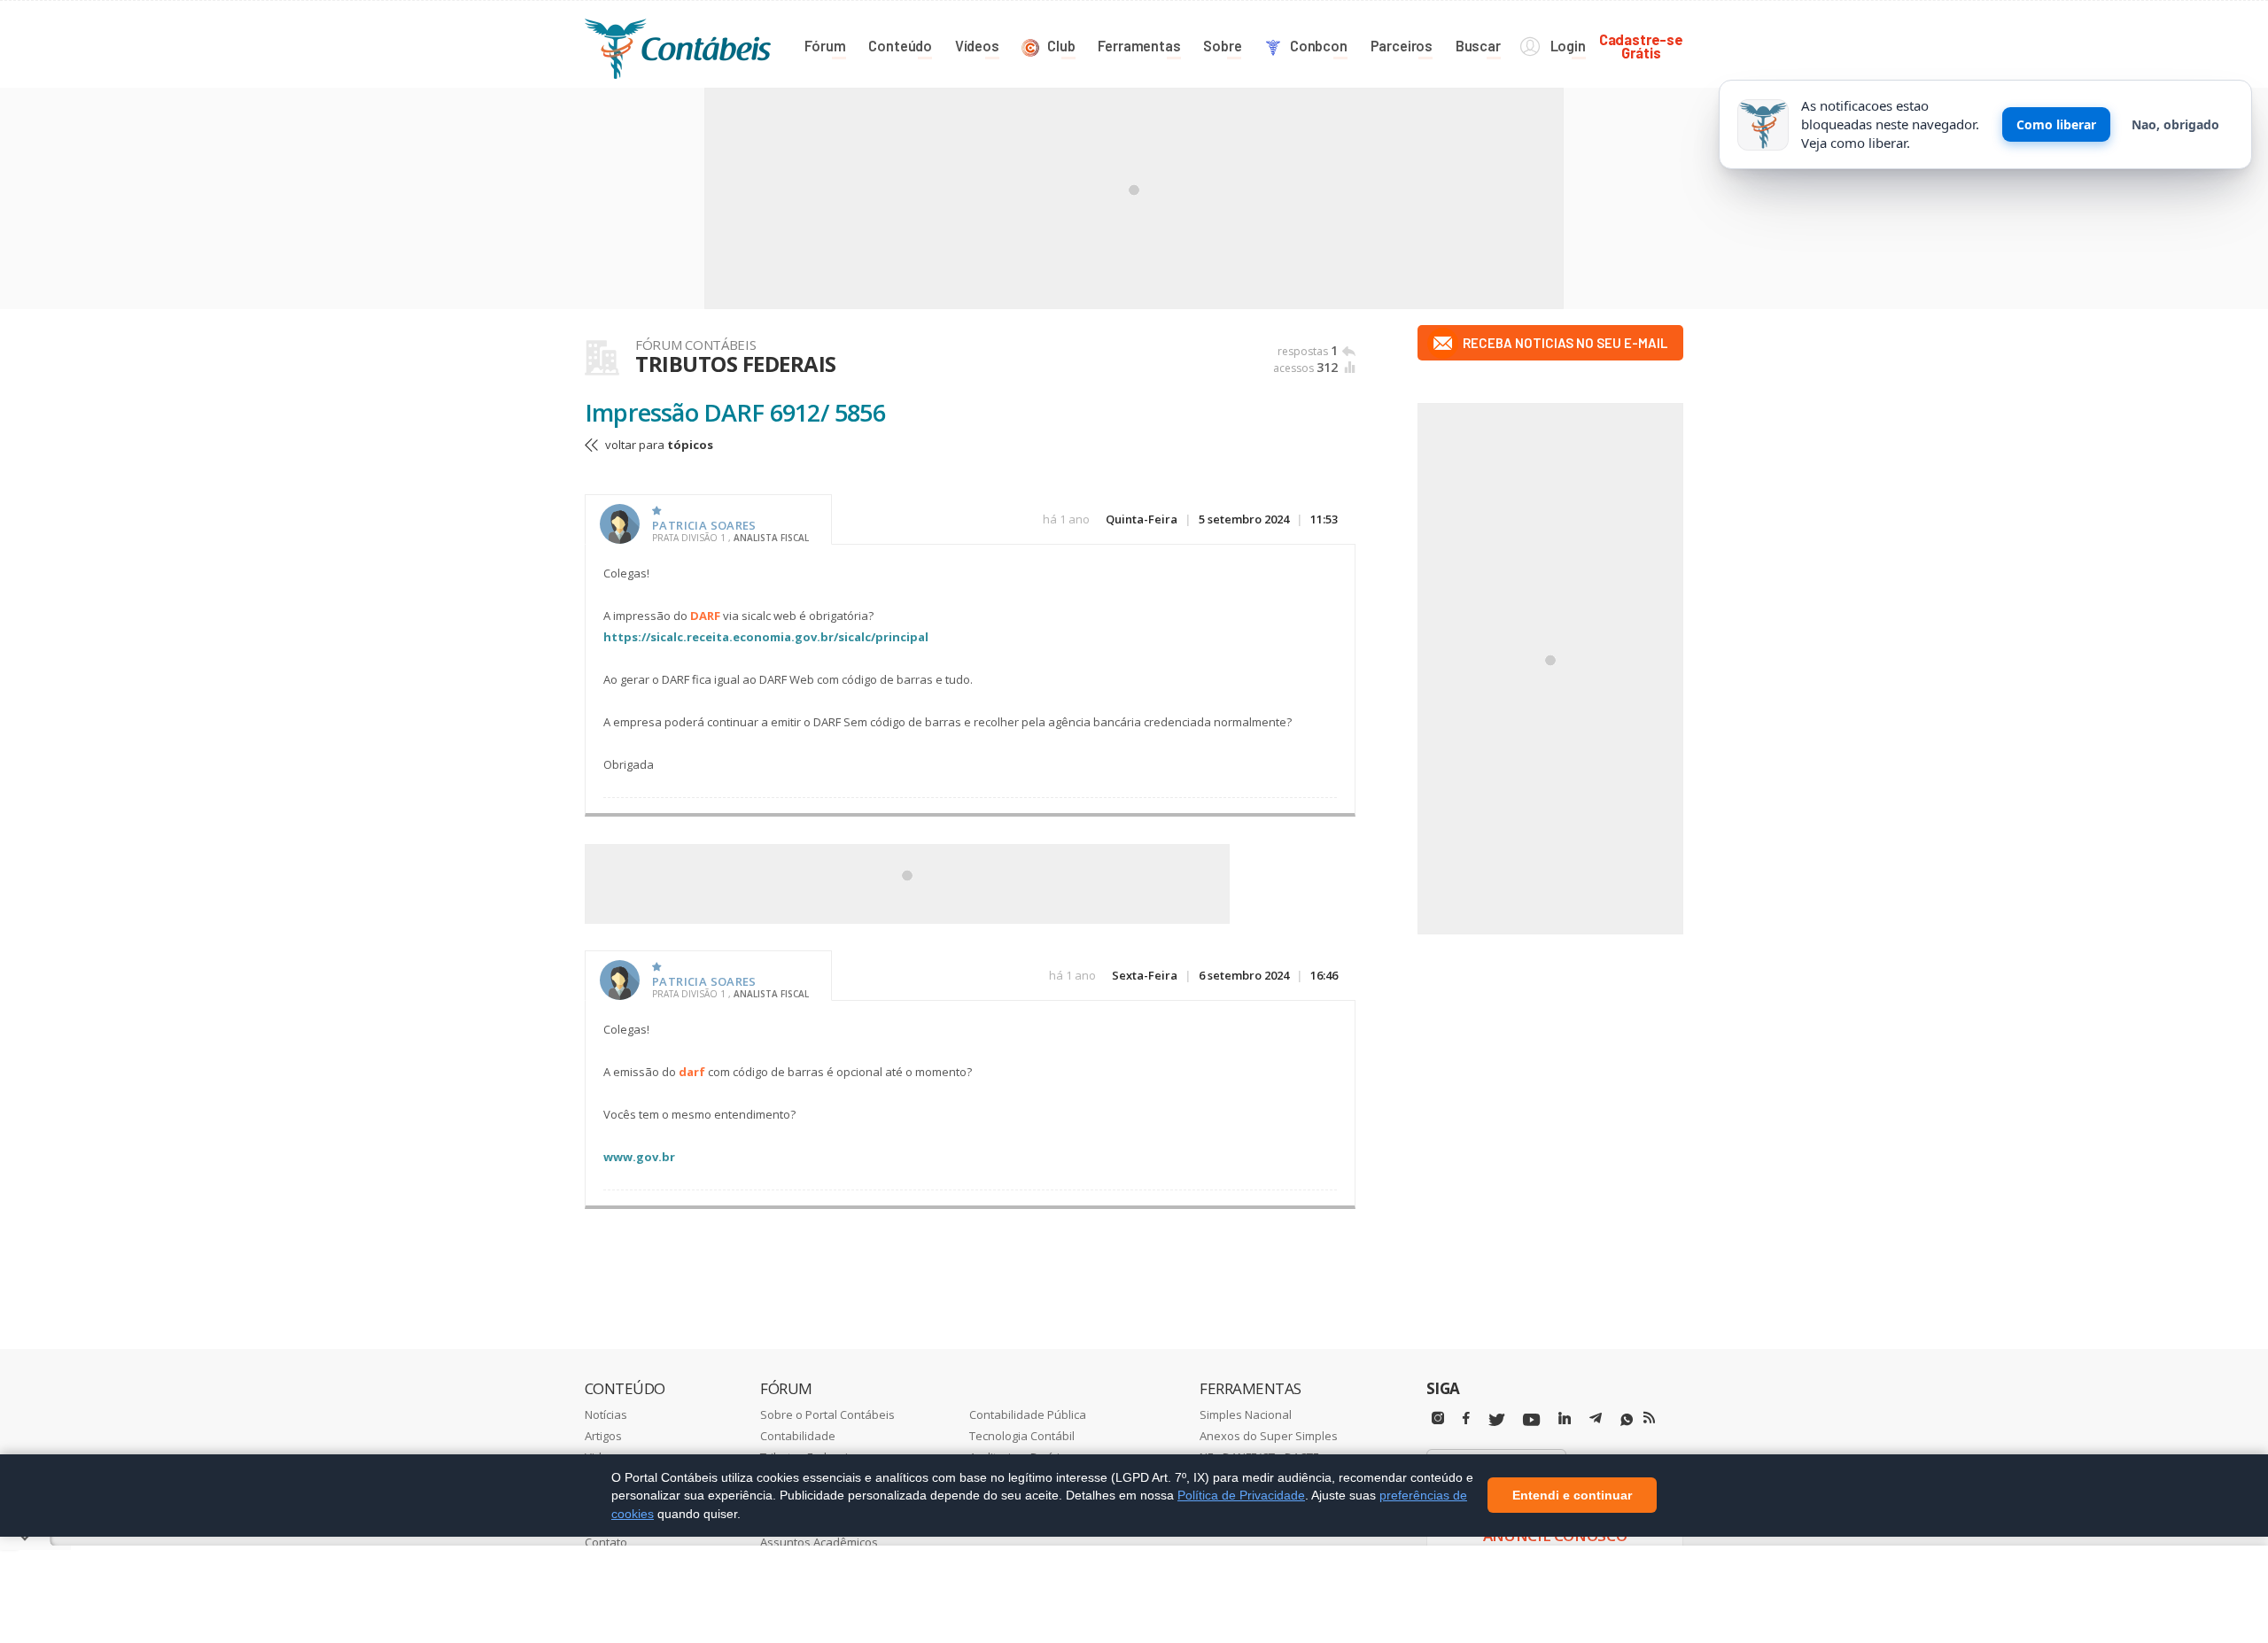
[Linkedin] (1565, 1418)
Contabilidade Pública (1028, 1414)
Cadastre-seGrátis (1641, 46)
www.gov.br (639, 1157)
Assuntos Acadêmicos (819, 1542)
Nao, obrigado (2175, 124)
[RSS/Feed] (1649, 1418)
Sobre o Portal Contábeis (827, 1414)
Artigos (603, 1436)
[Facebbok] (1466, 1418)
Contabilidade (798, 1436)
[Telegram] (1596, 1421)
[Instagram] (1438, 1418)
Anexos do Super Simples (1269, 1436)
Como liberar (2056, 124)
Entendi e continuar (1572, 1496)
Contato (606, 1542)
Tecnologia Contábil (1022, 1436)
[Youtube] (1531, 1420)
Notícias (606, 1414)
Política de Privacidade (1241, 1495)
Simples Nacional (1246, 1414)
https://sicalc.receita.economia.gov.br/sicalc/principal (766, 637)
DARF (705, 616)
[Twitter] (1496, 1420)
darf (692, 1072)
